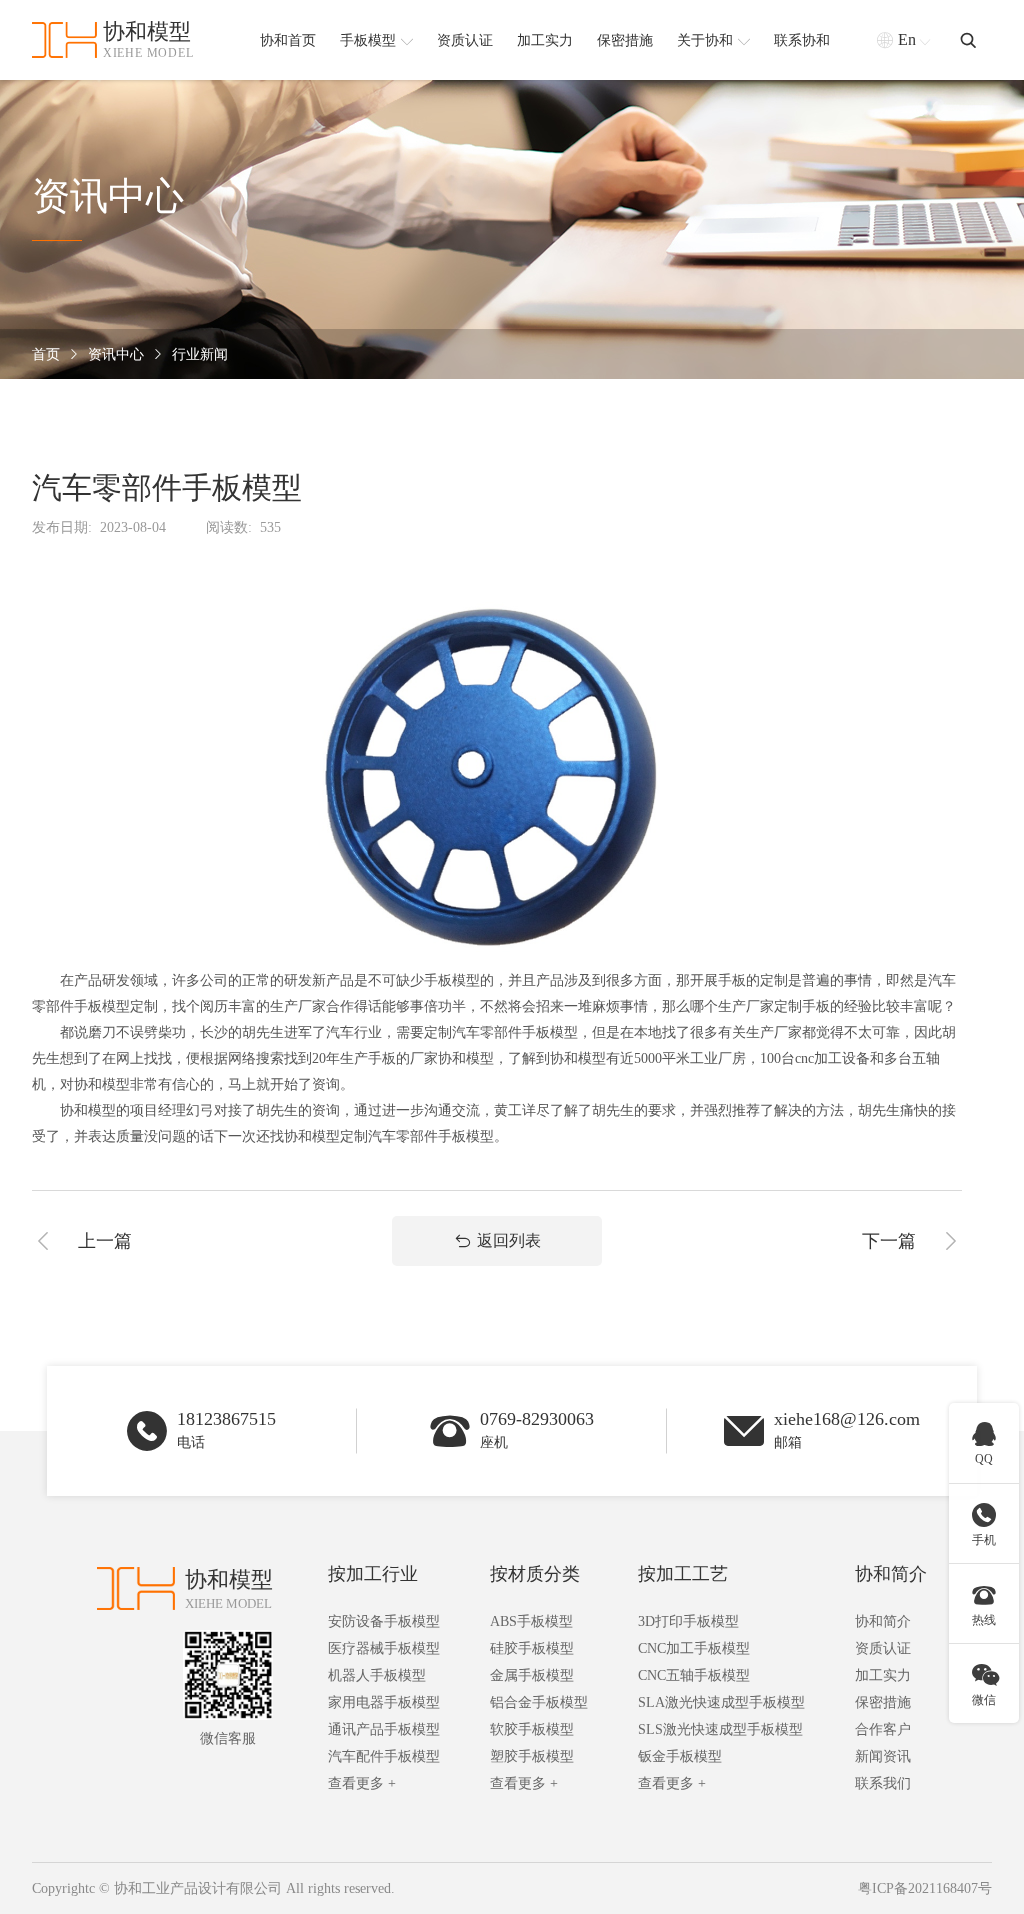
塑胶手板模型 (532, 1756)
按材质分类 (535, 1574)
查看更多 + (362, 1783)
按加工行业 (373, 1574)
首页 (46, 354)
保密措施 (883, 1702)
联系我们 (883, 1783)
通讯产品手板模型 (384, 1729)
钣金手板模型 (680, 1756)
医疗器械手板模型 (384, 1648)
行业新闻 (200, 354)
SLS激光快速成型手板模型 (720, 1729)
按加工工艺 (683, 1574)
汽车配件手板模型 (384, 1756)
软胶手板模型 (532, 1729)
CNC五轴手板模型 (694, 1675)
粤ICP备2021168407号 (925, 1888)
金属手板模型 (532, 1675)
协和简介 (891, 1574)
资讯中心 (116, 354)
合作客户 (883, 1729)
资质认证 (883, 1648)
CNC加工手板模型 (694, 1648)
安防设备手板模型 (384, 1621)
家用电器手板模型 (384, 1702)
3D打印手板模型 (688, 1621)
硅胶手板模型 (532, 1648)
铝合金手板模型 (539, 1702)
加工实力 (883, 1675)
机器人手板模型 (377, 1675)
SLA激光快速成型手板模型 (721, 1702)
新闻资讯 (883, 1756)
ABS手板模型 (531, 1621)
